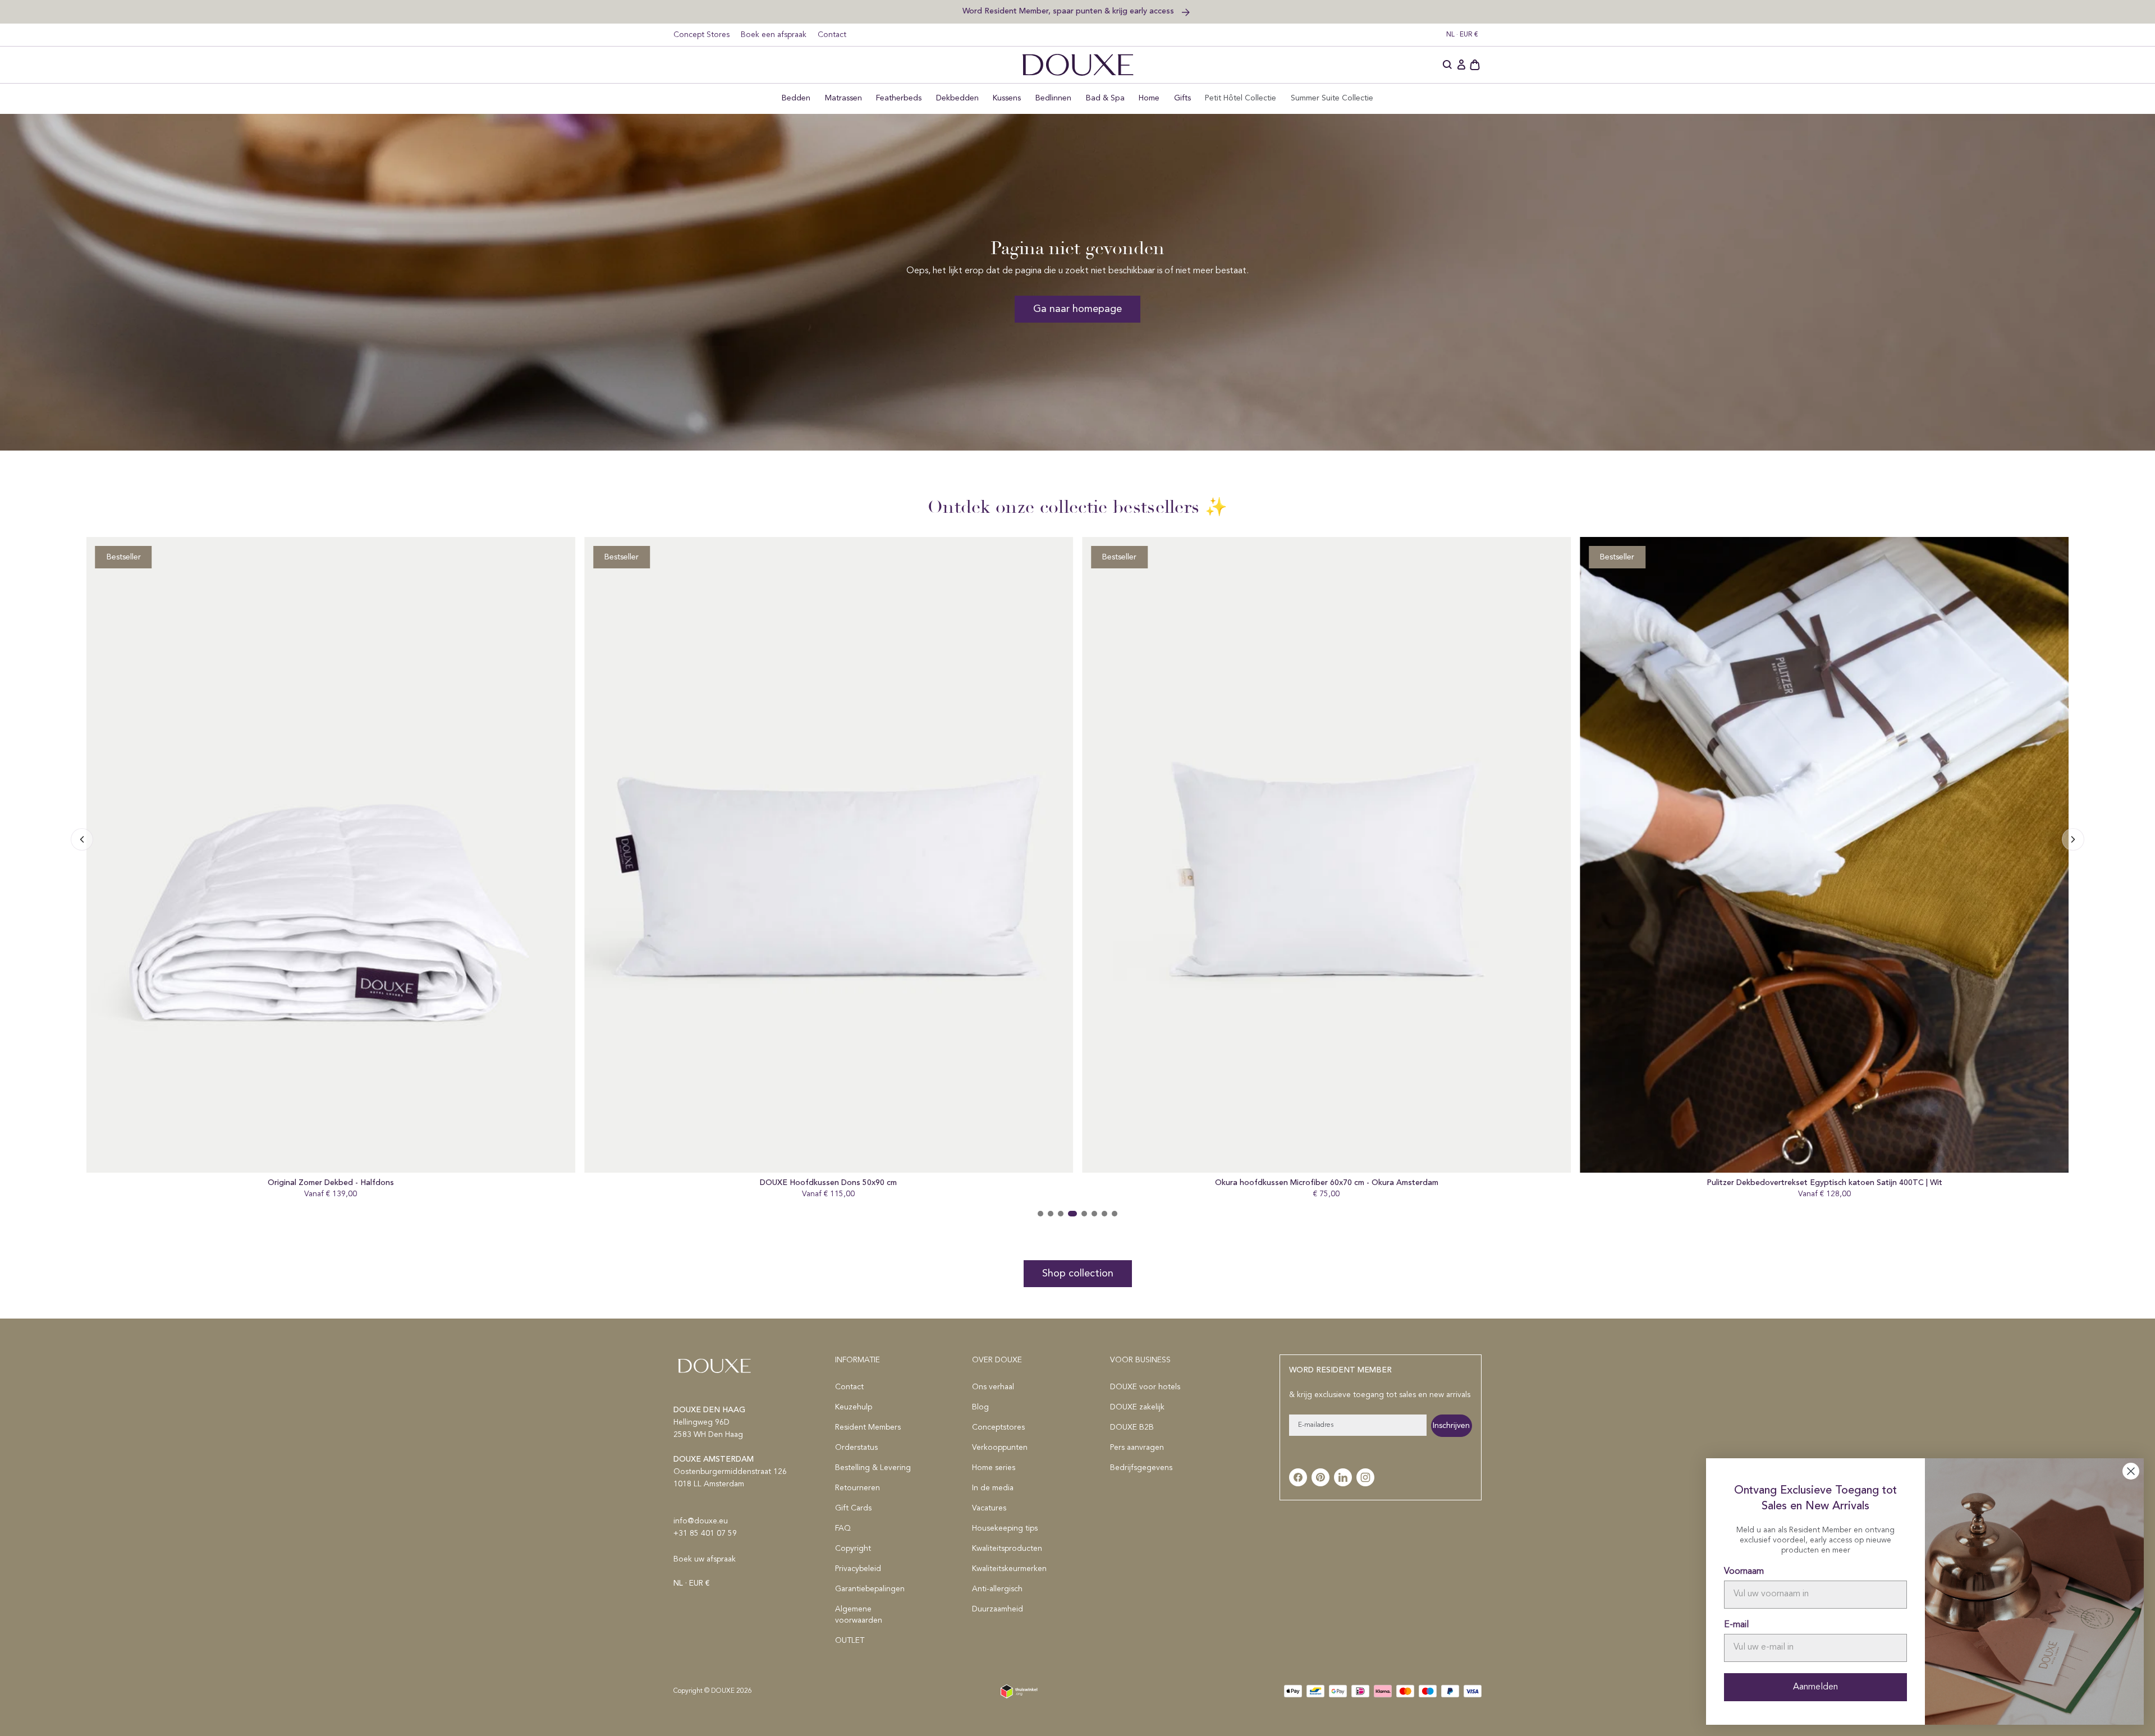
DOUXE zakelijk (1137, 1407)
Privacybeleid (858, 1569)
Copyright (853, 1549)
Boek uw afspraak (705, 1559)
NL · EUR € (1462, 35)
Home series (994, 1468)
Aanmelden (1815, 1687)
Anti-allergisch (997, 1589)
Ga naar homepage (1077, 309)
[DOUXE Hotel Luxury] (1078, 65)
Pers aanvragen (1137, 1448)
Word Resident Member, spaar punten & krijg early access (1069, 11)
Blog (980, 1407)
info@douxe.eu (701, 1521)
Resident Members (868, 1427)
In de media (993, 1488)
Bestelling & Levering (873, 1468)
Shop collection (1078, 1274)
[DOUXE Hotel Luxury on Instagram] (1365, 1477)
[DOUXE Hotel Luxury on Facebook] (1298, 1477)
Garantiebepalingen (870, 1589)
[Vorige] (2073, 839)
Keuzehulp (854, 1407)
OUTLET (850, 1641)
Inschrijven (1451, 1426)
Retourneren (858, 1488)
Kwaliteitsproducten (1007, 1549)
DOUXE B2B (1132, 1427)
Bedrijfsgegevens (1141, 1468)
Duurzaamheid (998, 1609)
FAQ (843, 1528)
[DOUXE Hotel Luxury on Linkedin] (1343, 1477)
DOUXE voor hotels (1145, 1387)
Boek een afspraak (774, 35)
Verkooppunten (1000, 1448)
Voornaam (1744, 1572)
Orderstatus (856, 1448)
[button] (1448, 65)
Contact (832, 35)
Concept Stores (701, 35)
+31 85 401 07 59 (705, 1533)
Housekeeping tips (1005, 1528)
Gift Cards (853, 1508)
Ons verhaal (993, 1387)
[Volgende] (82, 839)
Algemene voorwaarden (859, 1615)
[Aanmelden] (1461, 65)
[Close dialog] (2131, 1471)
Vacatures (989, 1508)
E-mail (1736, 1625)
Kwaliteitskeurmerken (1009, 1569)
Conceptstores (998, 1427)
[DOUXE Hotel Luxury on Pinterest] (1320, 1477)
